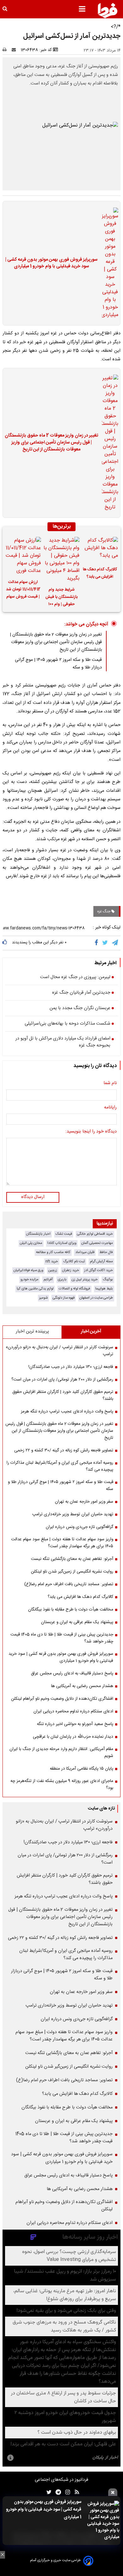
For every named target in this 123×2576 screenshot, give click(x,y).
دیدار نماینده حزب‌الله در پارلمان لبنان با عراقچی (73, 1737)
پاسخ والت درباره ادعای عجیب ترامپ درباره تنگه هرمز (67, 1412)
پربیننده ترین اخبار (32, 1331)
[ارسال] (15, 50)
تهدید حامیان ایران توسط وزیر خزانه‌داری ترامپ (73, 1514)
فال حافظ (106, 1252)
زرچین (53, 1270)
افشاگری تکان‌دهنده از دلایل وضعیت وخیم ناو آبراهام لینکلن (62, 1699)
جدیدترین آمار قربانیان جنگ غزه (81, 993)
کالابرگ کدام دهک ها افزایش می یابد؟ (100, 573)
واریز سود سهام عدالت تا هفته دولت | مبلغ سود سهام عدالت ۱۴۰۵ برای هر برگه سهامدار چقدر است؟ (62, 1543)
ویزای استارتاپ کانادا (62, 1243)
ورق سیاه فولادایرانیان (28, 1270)
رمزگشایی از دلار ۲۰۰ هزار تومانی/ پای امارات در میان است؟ (62, 1380)
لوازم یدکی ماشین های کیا (35, 1289)
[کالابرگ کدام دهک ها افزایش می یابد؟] (100, 549)
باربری (62, 1279)
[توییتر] (105, 943)
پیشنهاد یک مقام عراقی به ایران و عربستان (77, 1622)
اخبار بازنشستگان (38, 1234)
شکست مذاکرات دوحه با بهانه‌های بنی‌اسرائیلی (67, 1024)
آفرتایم (48, 1279)
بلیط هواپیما (104, 1289)
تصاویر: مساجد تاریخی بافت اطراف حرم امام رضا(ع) (69, 1584)
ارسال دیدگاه (33, 1197)
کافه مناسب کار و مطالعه (53, 1252)
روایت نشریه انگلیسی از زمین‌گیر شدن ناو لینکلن (72, 1572)
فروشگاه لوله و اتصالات (74, 1289)
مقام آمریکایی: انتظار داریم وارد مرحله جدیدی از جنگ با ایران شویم (61, 1753)
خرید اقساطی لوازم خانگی (95, 1234)
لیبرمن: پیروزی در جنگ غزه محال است (75, 978)
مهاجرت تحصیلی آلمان (97, 1243)
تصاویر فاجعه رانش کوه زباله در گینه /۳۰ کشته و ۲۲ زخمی (64, 1450)
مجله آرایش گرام (101, 1261)
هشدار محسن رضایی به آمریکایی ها (82, 1686)
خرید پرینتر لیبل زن (85, 1279)
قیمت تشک (64, 1234)
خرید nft (52, 1261)
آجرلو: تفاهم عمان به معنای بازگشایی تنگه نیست (72, 1559)
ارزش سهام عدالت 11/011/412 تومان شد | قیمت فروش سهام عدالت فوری (23, 590)
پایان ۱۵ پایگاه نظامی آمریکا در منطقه (82, 1769)
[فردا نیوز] (108, 10)
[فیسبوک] (98, 943)
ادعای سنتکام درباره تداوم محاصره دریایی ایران (73, 1711)
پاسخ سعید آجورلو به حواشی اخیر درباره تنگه (75, 1724)
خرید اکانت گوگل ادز (99, 1270)
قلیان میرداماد (85, 1252)
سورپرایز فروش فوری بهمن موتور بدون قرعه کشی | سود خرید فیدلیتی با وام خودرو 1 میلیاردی (44, 2510)
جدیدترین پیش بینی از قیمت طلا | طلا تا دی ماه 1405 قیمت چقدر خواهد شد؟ (62, 1638)
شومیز (43, 1298)
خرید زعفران (71, 1270)
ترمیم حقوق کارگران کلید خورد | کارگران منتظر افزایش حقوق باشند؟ (63, 1395)
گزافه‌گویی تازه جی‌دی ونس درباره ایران (79, 1527)
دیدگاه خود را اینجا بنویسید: (91, 1132)
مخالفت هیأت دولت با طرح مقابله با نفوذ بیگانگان (71, 1610)
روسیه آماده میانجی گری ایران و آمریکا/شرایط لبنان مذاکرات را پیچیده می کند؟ (60, 1466)
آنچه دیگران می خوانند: (86, 624)
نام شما (110, 1083)
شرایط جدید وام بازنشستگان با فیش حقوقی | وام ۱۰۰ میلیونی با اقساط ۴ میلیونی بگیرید (61, 598)
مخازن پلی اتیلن (31, 1243)
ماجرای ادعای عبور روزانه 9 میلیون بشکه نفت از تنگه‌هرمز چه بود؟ (62, 1785)
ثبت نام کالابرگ (74, 1261)
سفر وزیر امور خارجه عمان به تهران (84, 1502)
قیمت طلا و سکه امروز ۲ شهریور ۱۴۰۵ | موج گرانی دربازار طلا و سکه (61, 1486)
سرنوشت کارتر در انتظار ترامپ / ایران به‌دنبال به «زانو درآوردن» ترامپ (59, 1351)
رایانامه (110, 1108)
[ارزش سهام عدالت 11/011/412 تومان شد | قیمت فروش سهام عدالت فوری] (23, 556)
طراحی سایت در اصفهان (96, 1298)
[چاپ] (6, 50)
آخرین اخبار (91, 1331)
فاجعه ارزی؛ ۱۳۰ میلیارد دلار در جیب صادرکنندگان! (71, 1367)
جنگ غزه (104, 911)
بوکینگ (108, 1279)
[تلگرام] (115, 943)
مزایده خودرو (29, 1279)
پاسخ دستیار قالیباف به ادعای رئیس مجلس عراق (72, 1673)
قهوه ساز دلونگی (64, 1298)
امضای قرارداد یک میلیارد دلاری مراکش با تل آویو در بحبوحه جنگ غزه (63, 1042)
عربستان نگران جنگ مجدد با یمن (80, 1009)
